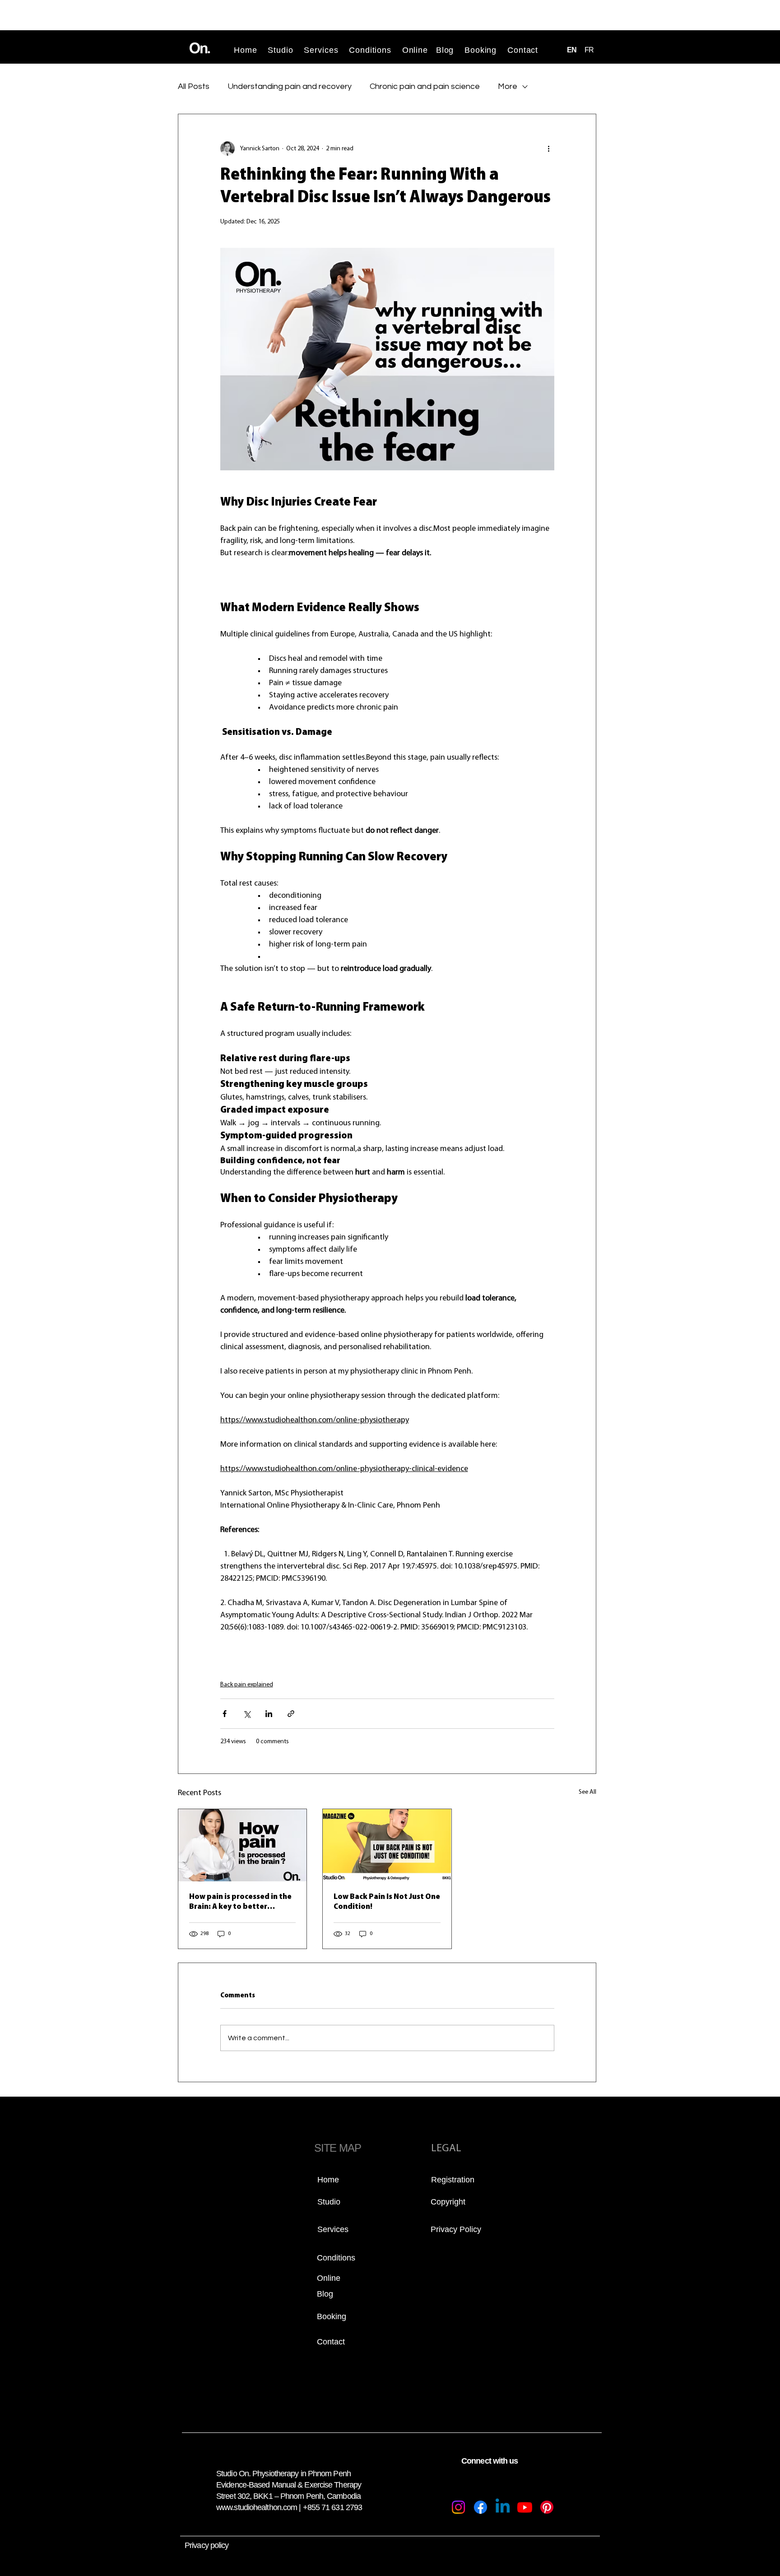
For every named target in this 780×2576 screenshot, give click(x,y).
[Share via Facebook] (225, 1714)
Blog (445, 50)
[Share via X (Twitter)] (247, 1714)
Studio (280, 50)
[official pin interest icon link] (547, 2507)
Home (246, 50)
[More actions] (549, 149)
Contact (523, 50)
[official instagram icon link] (458, 2507)
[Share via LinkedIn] (269, 1714)
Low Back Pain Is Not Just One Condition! (387, 1902)
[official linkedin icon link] (503, 2507)
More (508, 87)
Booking (481, 50)
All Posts (194, 87)
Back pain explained (247, 1685)
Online (415, 50)
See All (587, 1792)
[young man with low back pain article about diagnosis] (387, 1845)
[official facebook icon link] (481, 2507)
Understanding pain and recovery (290, 87)
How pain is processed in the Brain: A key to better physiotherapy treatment (240, 1903)
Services (321, 50)
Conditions (376, 50)
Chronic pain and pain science (425, 87)
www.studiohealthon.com (257, 2507)
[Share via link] (291, 1714)
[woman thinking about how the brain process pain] (242, 1845)
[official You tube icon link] (525, 2507)
